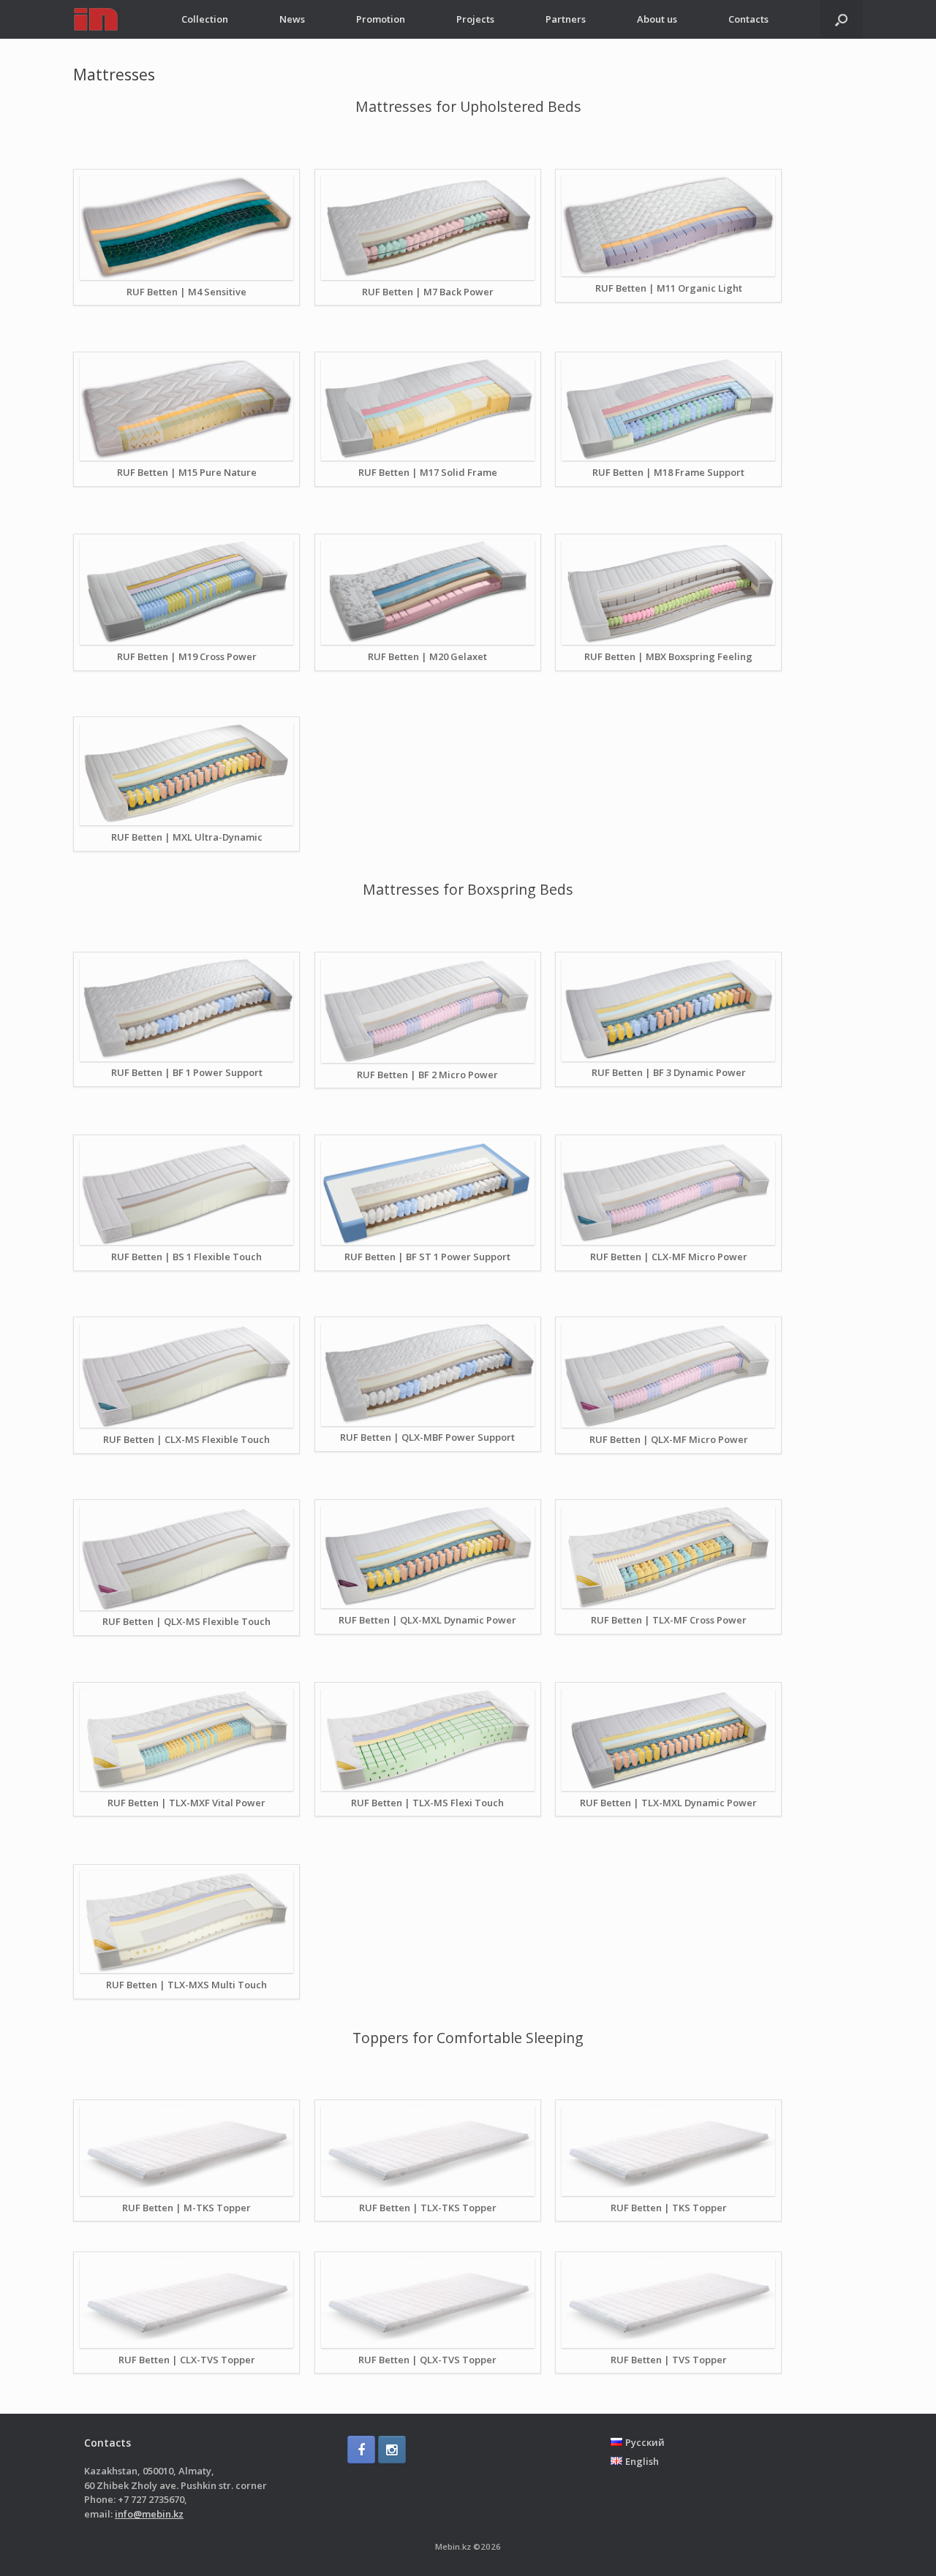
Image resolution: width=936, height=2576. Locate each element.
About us (657, 19)
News (292, 19)
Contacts (748, 19)
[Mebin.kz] (96, 19)
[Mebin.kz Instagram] (392, 2450)
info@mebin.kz (149, 2514)
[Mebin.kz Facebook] (361, 2450)
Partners (566, 19)
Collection (205, 19)
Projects (475, 19)
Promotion (381, 19)
